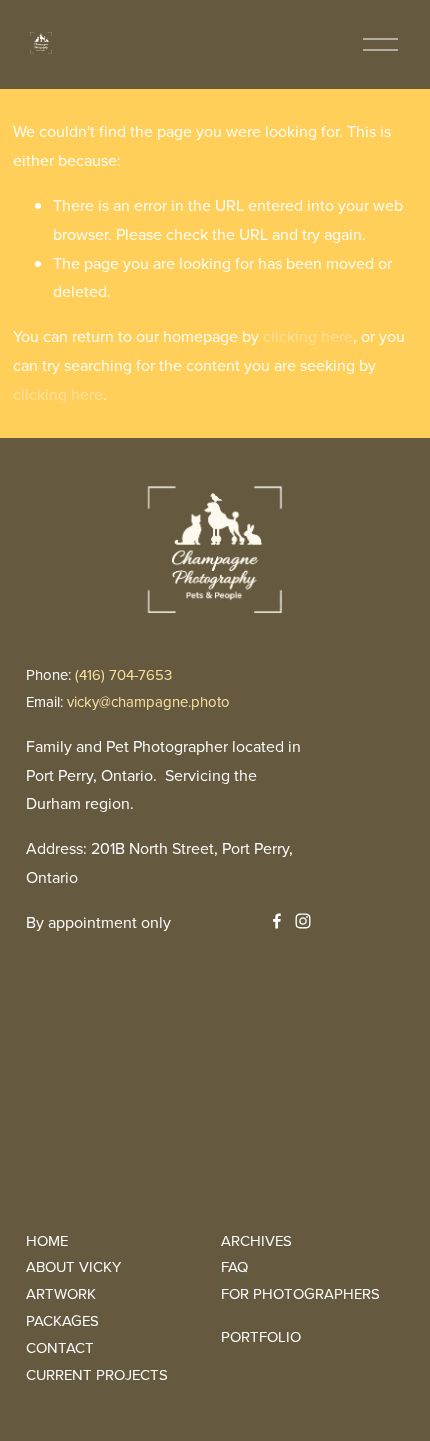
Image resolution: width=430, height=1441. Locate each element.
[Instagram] (303, 921)
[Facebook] (277, 921)
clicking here (308, 336)
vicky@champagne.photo (148, 701)
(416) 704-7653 (123, 674)
